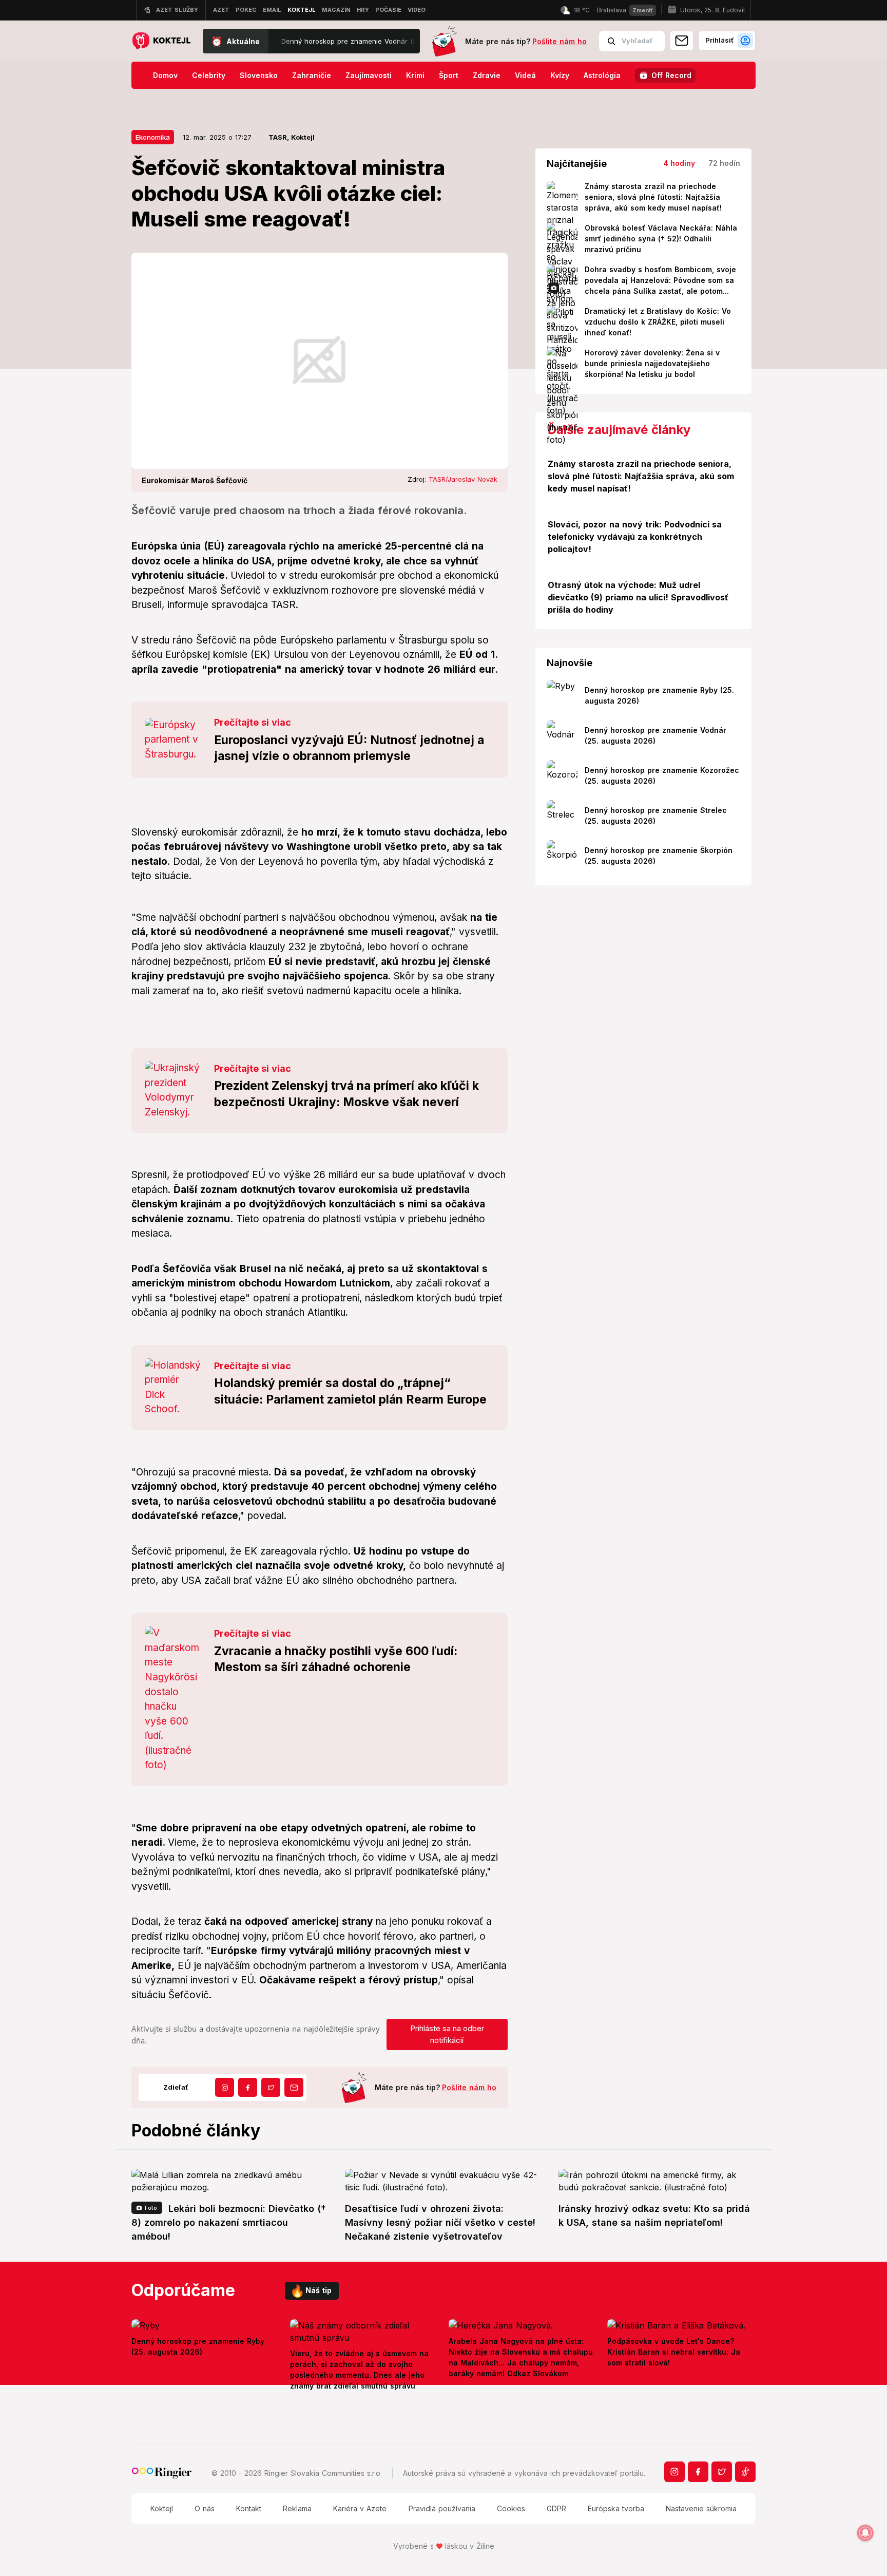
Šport (449, 75)
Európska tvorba (616, 2508)
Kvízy (560, 75)
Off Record (671, 75)
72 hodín (724, 163)
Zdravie (487, 75)
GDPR (556, 2508)
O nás (205, 2508)
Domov (165, 75)
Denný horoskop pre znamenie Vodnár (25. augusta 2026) (325, 41)
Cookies (511, 2508)
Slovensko (259, 75)
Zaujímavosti (369, 75)
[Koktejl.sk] (161, 41)
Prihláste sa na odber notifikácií (447, 2034)
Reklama (297, 2508)
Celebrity (209, 75)
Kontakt (249, 2508)
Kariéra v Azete (360, 2508)
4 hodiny (679, 163)
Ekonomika (153, 137)
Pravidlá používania (442, 2508)
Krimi (415, 75)
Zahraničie (312, 75)
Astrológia (602, 75)
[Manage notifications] (865, 2533)
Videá (525, 75)
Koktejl (162, 2508)
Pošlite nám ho (560, 41)
